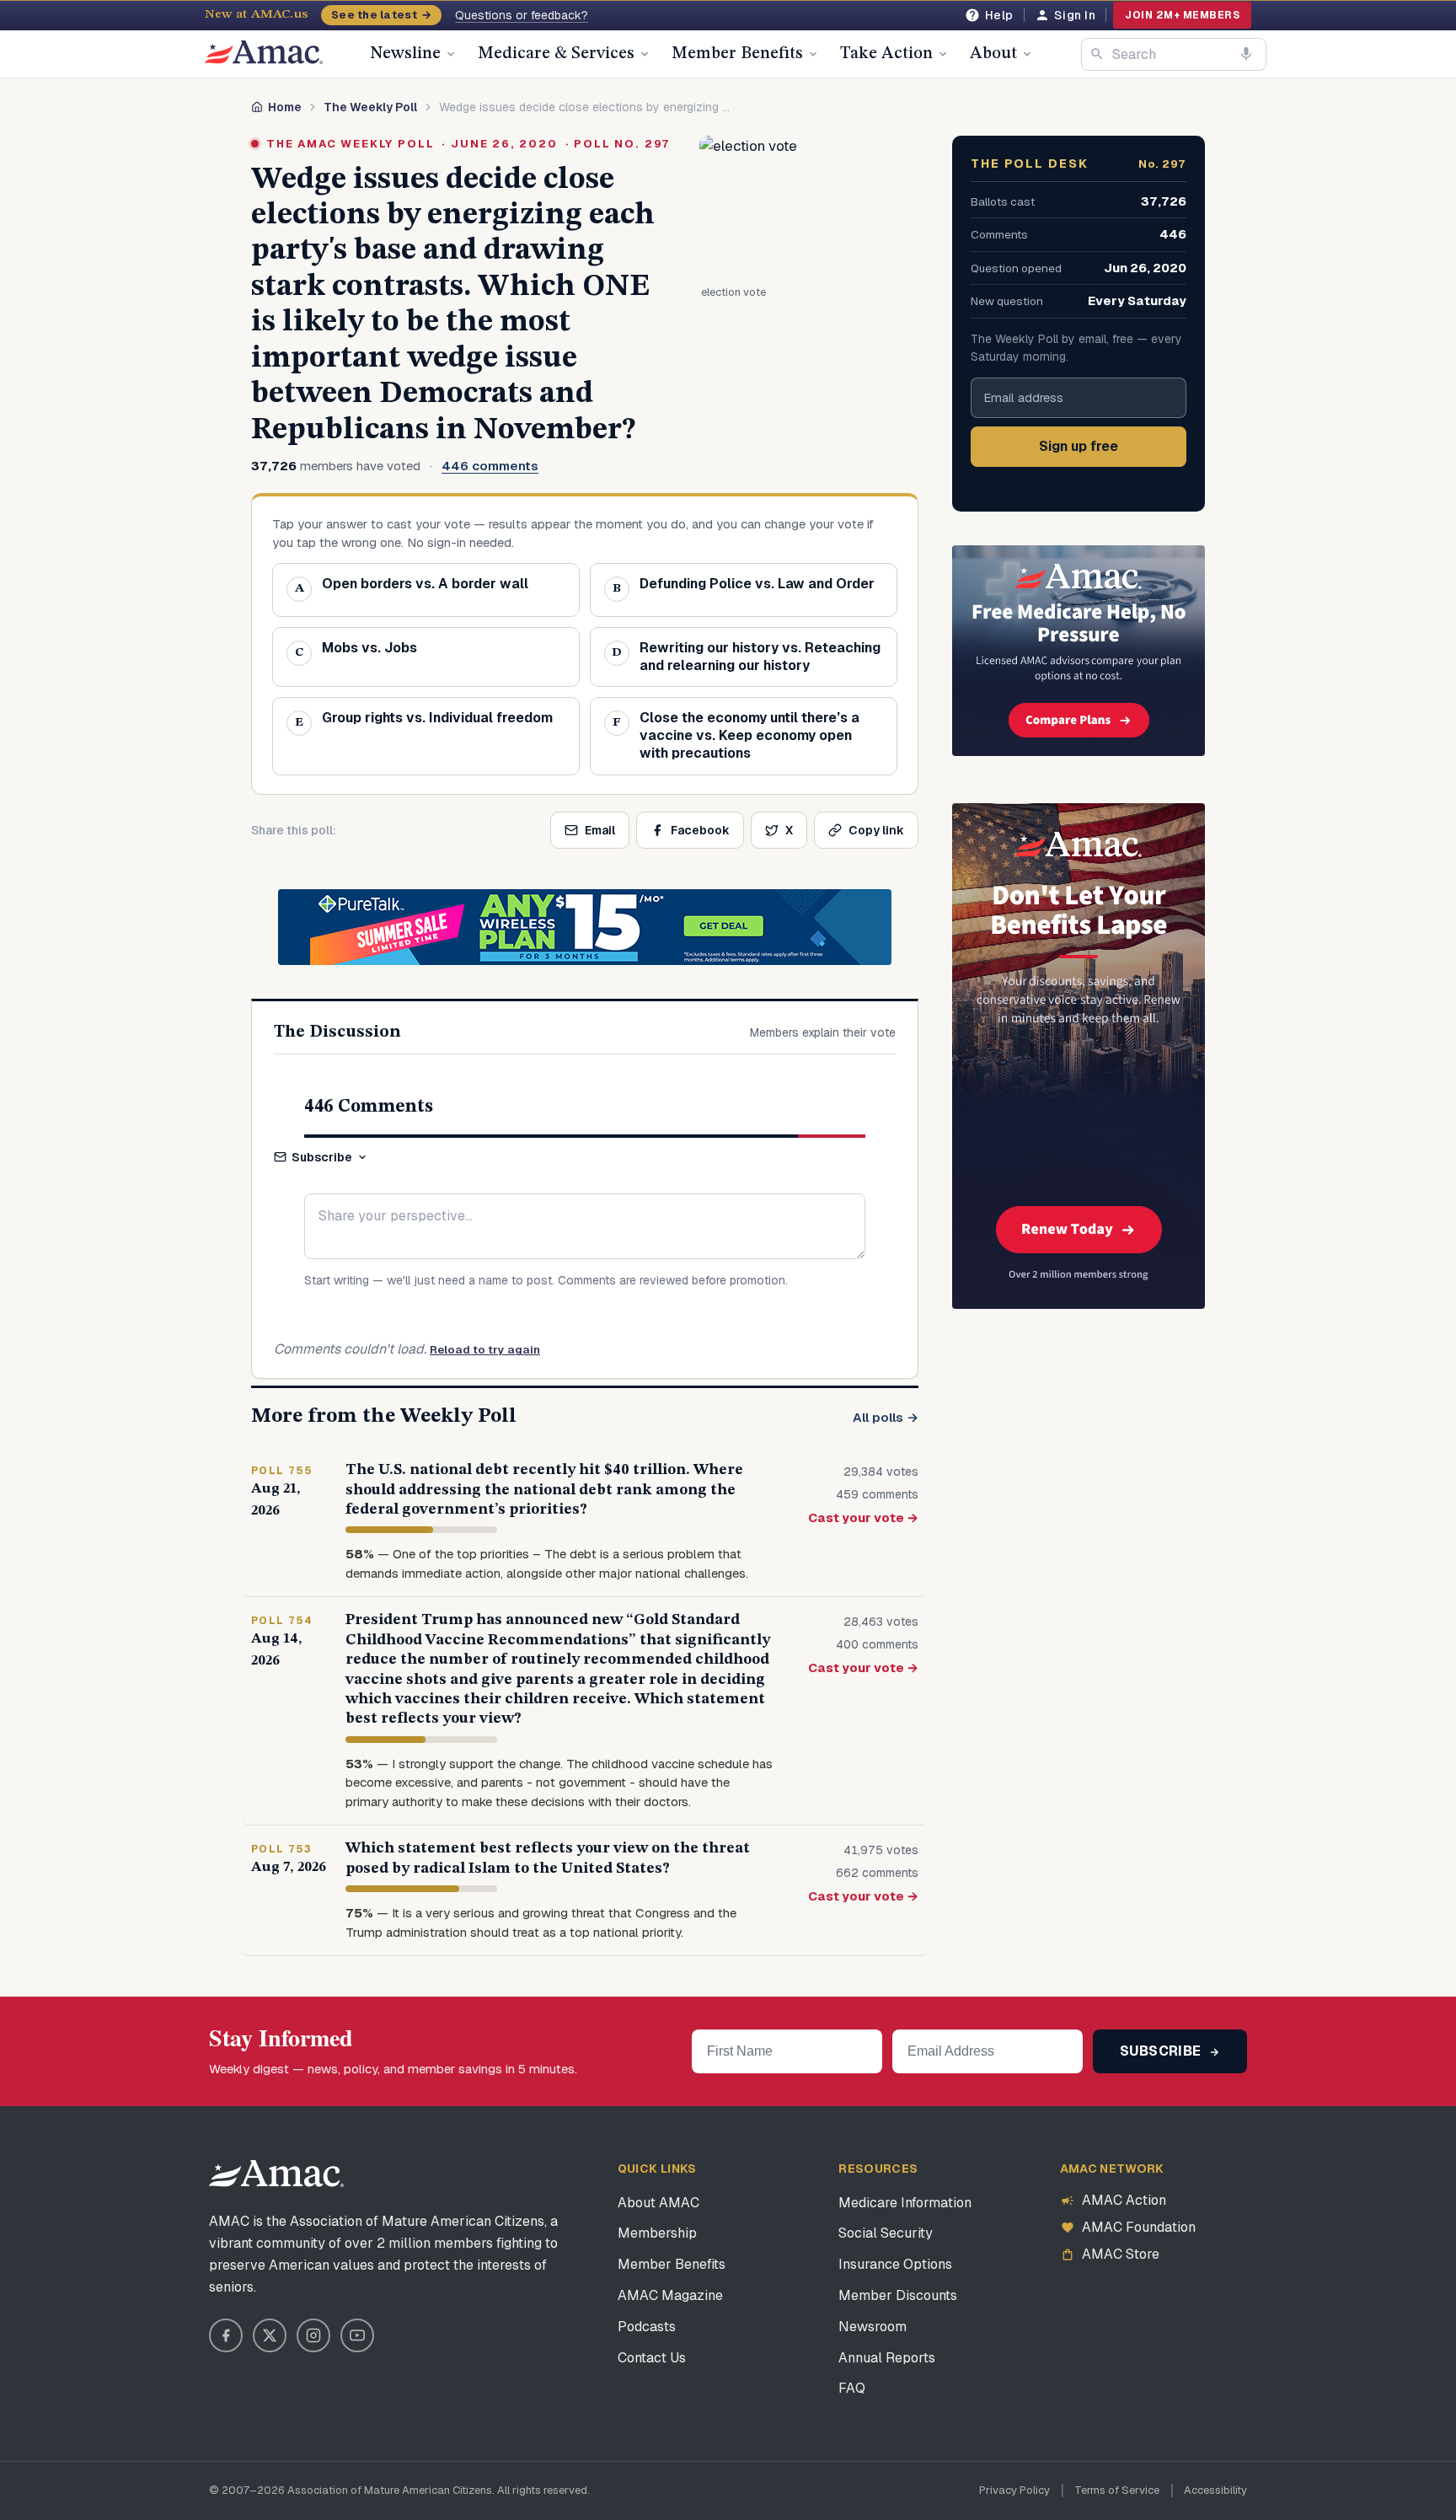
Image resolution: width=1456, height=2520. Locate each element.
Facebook (700, 830)
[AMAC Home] (276, 2174)
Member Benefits (737, 54)
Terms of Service (1117, 2490)
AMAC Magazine (670, 2295)
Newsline (405, 54)
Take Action (886, 54)
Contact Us (652, 2358)
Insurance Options (895, 2264)
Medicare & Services (556, 54)
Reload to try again (485, 1350)
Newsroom (873, 2327)
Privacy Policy (1014, 2490)
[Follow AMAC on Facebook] (226, 2335)
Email (600, 830)
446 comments (490, 466)
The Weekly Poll (370, 107)
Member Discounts (898, 2295)
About (993, 54)
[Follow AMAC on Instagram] (313, 2335)
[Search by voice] (1246, 54)
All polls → (886, 1417)
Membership (657, 2233)
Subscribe (322, 1157)
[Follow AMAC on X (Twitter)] (270, 2335)
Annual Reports (887, 2358)
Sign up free (1079, 446)
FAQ (852, 2388)
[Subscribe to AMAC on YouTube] (357, 2335)
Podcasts (647, 2327)
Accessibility (1215, 2490)
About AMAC (658, 2203)
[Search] (1097, 54)
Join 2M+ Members (1182, 15)
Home (285, 107)
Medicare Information (905, 2203)
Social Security (886, 2233)
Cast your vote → (863, 1517)
